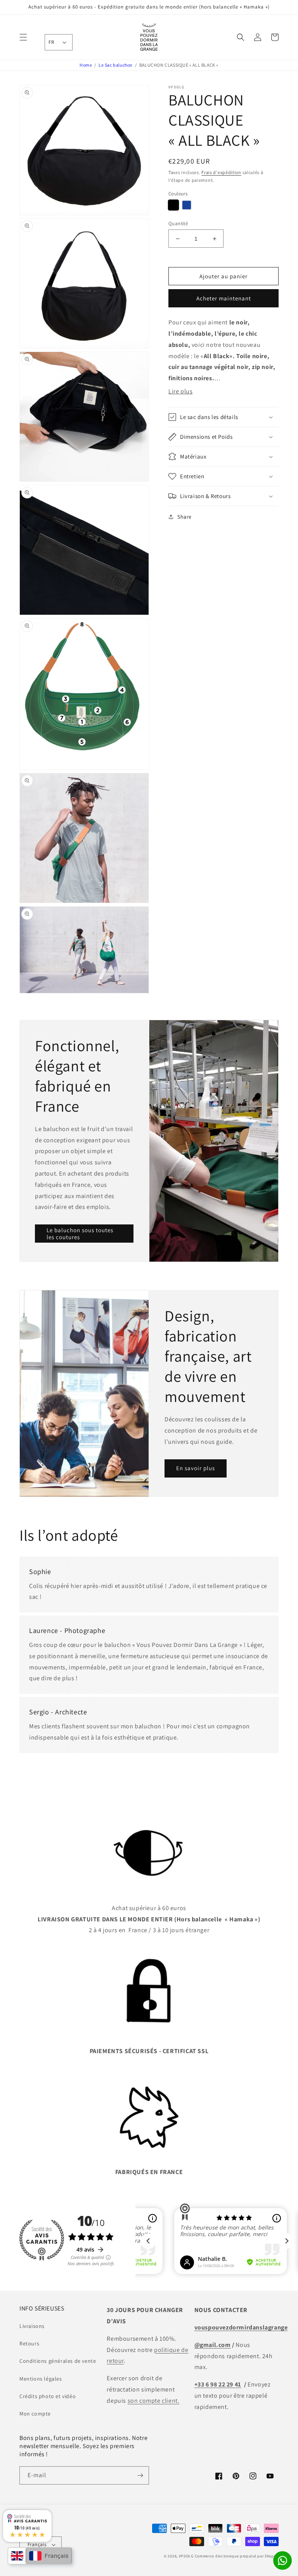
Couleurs (178, 194)
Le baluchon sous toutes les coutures (80, 1234)
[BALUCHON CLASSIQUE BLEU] (187, 205)
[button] (23, 37)
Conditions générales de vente (58, 2361)
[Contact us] (282, 2560)
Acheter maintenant (224, 298)
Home (86, 65)
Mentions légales (41, 2379)
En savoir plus (196, 1468)
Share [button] (185, 517)
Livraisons (32, 2326)
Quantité (178, 223)
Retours (29, 2343)
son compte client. (154, 2401)
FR (51, 42)
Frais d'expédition (221, 172)
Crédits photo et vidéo (48, 2396)
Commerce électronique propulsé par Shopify (237, 2556)
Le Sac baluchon (116, 65)
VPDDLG (186, 2556)
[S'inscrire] (140, 2475)
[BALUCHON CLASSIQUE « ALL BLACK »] (173, 205)
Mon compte (35, 2414)
